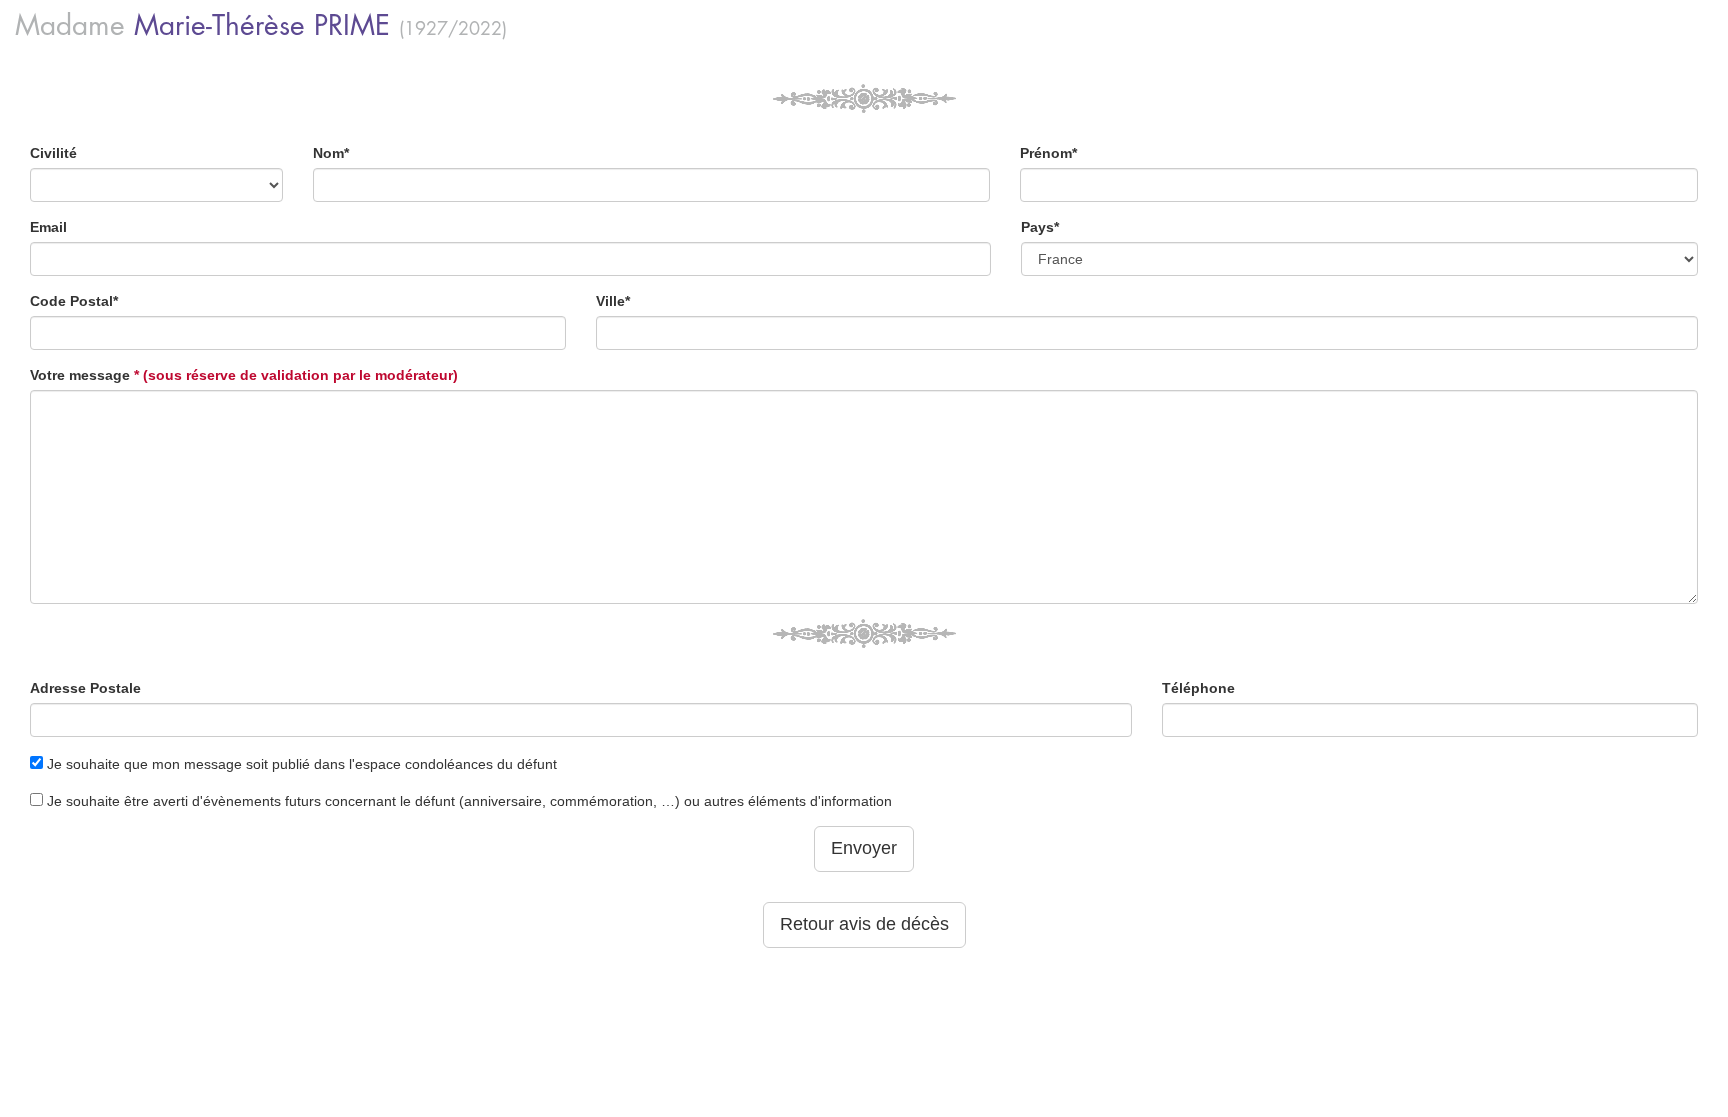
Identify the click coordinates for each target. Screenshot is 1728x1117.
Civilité (53, 153)
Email (48, 227)
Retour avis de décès (864, 924)
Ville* (613, 301)
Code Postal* (74, 301)
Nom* (331, 153)
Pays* (1040, 227)
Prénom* (1048, 153)
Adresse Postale (85, 688)
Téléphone (1198, 688)
